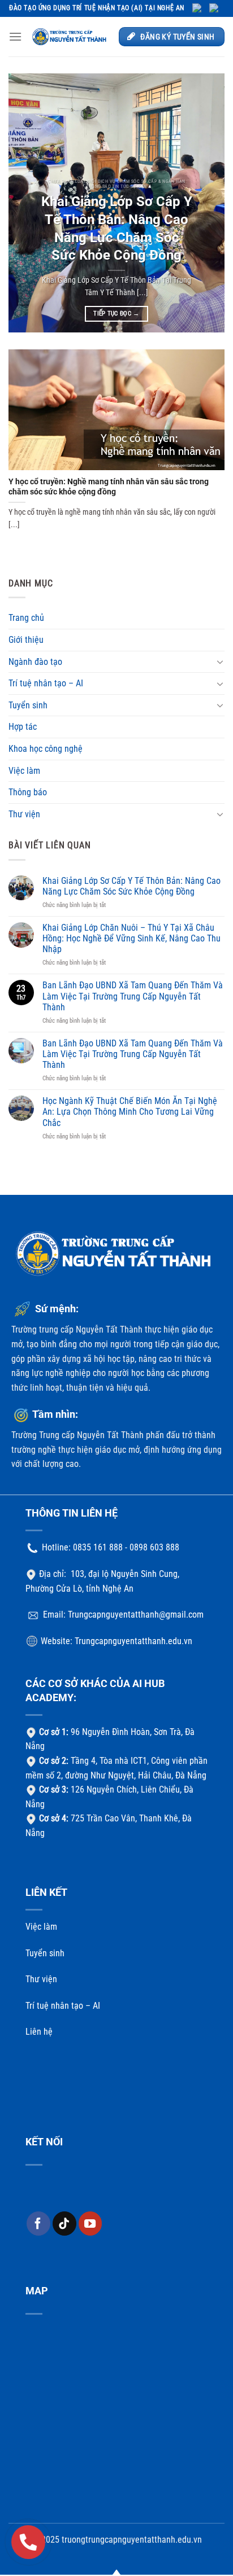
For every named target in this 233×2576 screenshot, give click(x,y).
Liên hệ (39, 2032)
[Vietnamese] (217, 8)
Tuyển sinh (28, 705)
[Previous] (27, 203)
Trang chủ (26, 618)
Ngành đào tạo (35, 662)
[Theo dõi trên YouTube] (90, 2223)
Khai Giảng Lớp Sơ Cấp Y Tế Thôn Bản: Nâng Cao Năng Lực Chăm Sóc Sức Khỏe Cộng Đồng (116, 228)
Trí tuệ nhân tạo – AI (46, 683)
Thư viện (24, 814)
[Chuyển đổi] (220, 661)
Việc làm (24, 771)
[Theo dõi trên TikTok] (64, 2223)
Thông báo (28, 792)
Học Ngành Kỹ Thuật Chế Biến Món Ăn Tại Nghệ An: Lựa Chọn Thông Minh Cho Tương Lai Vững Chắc (130, 1112)
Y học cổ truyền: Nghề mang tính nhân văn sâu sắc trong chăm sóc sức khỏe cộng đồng (109, 487)
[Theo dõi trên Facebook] (38, 2223)
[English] (201, 8)
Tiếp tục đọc (116, 314)
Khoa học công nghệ (46, 749)
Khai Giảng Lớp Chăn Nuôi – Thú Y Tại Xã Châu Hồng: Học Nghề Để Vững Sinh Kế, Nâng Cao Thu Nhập (131, 938)
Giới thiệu (26, 640)
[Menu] (15, 36)
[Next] (206, 203)
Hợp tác (23, 727)
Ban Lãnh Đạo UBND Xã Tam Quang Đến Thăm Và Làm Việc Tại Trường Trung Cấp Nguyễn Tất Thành (133, 996)
